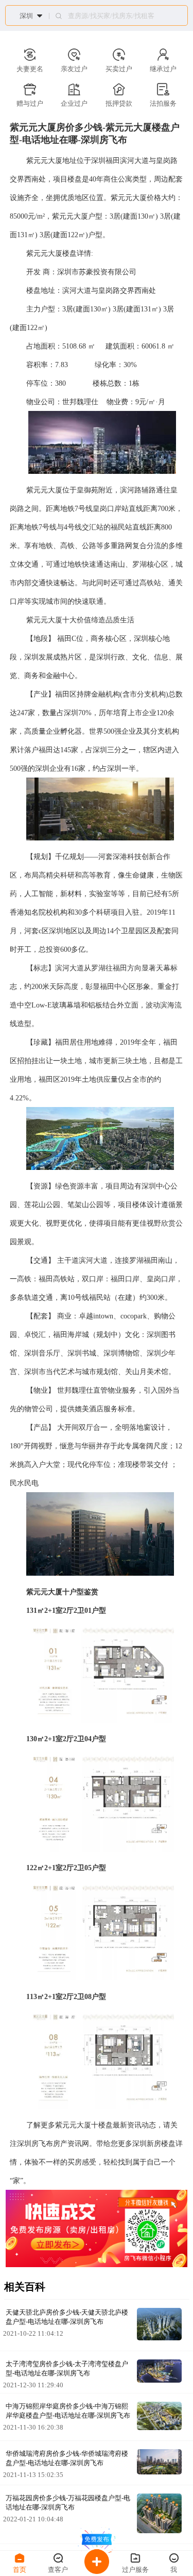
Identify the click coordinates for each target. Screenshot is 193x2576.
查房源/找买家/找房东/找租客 (111, 16)
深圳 (26, 16)
